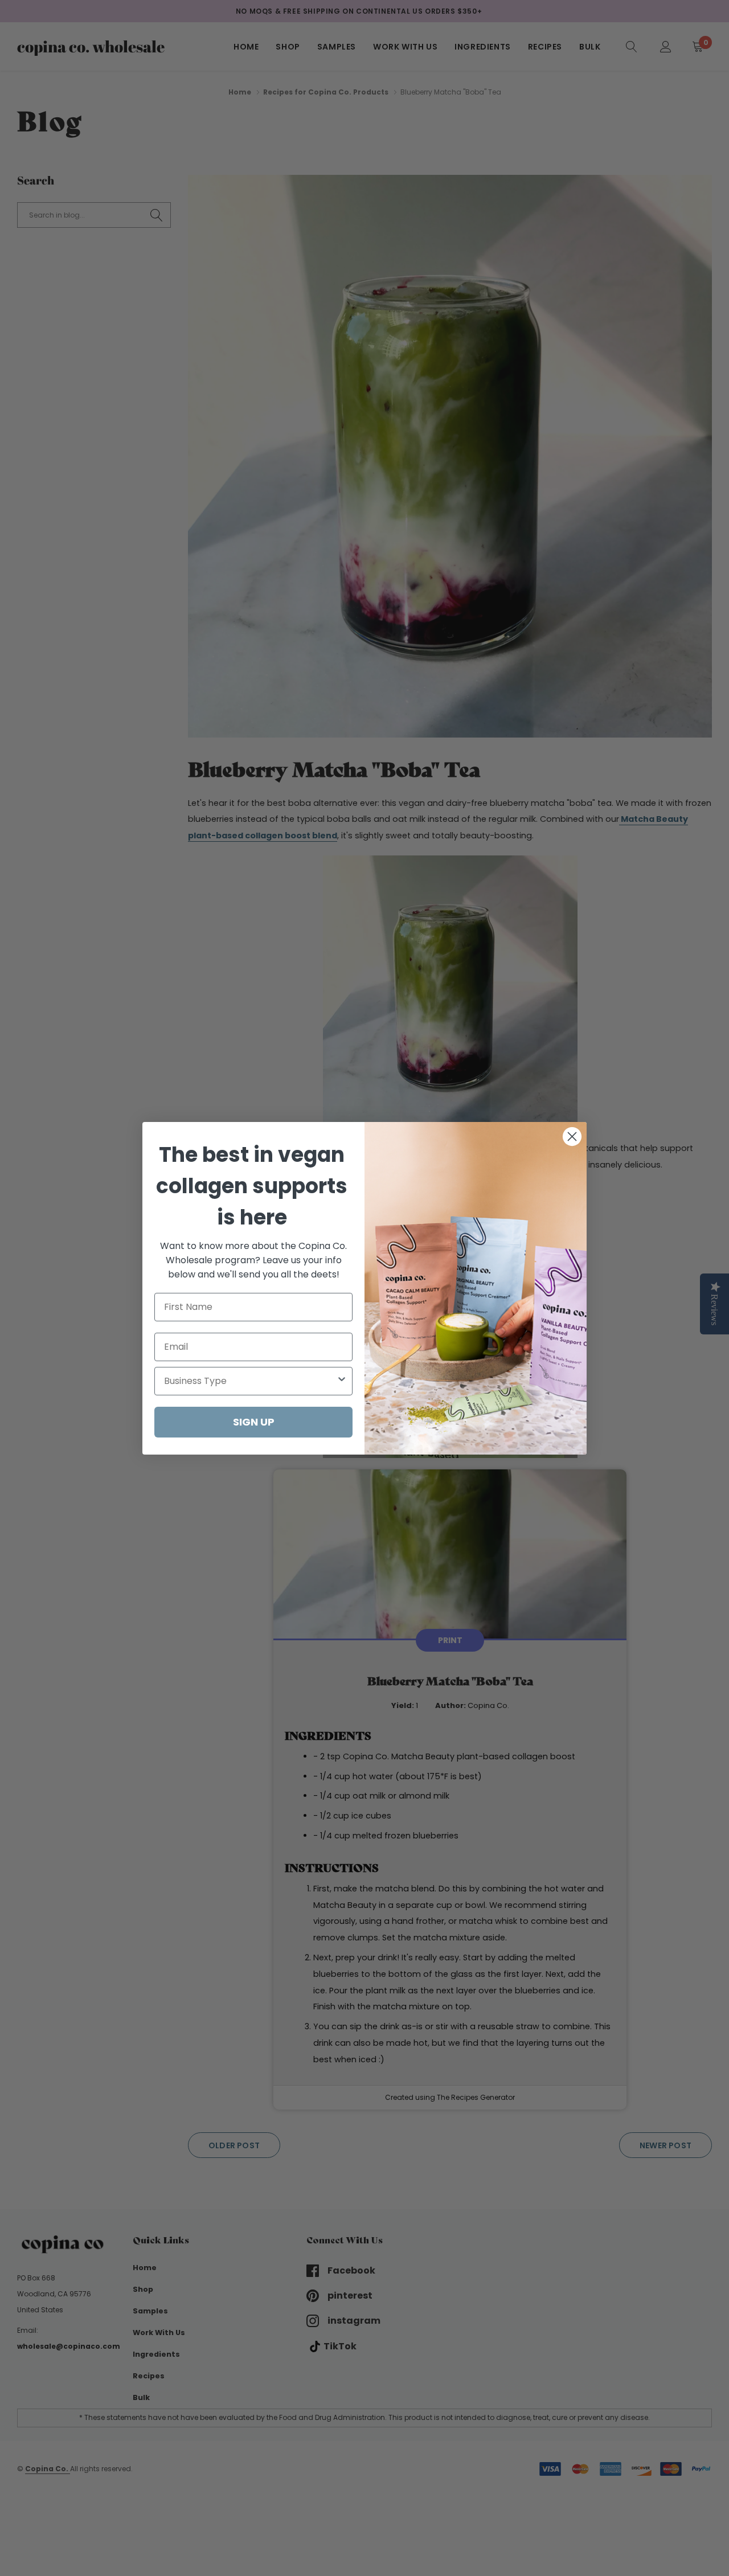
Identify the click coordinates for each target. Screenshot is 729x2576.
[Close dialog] (572, 1137)
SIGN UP (254, 1422)
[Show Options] (342, 1381)
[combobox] (250, 1381)
